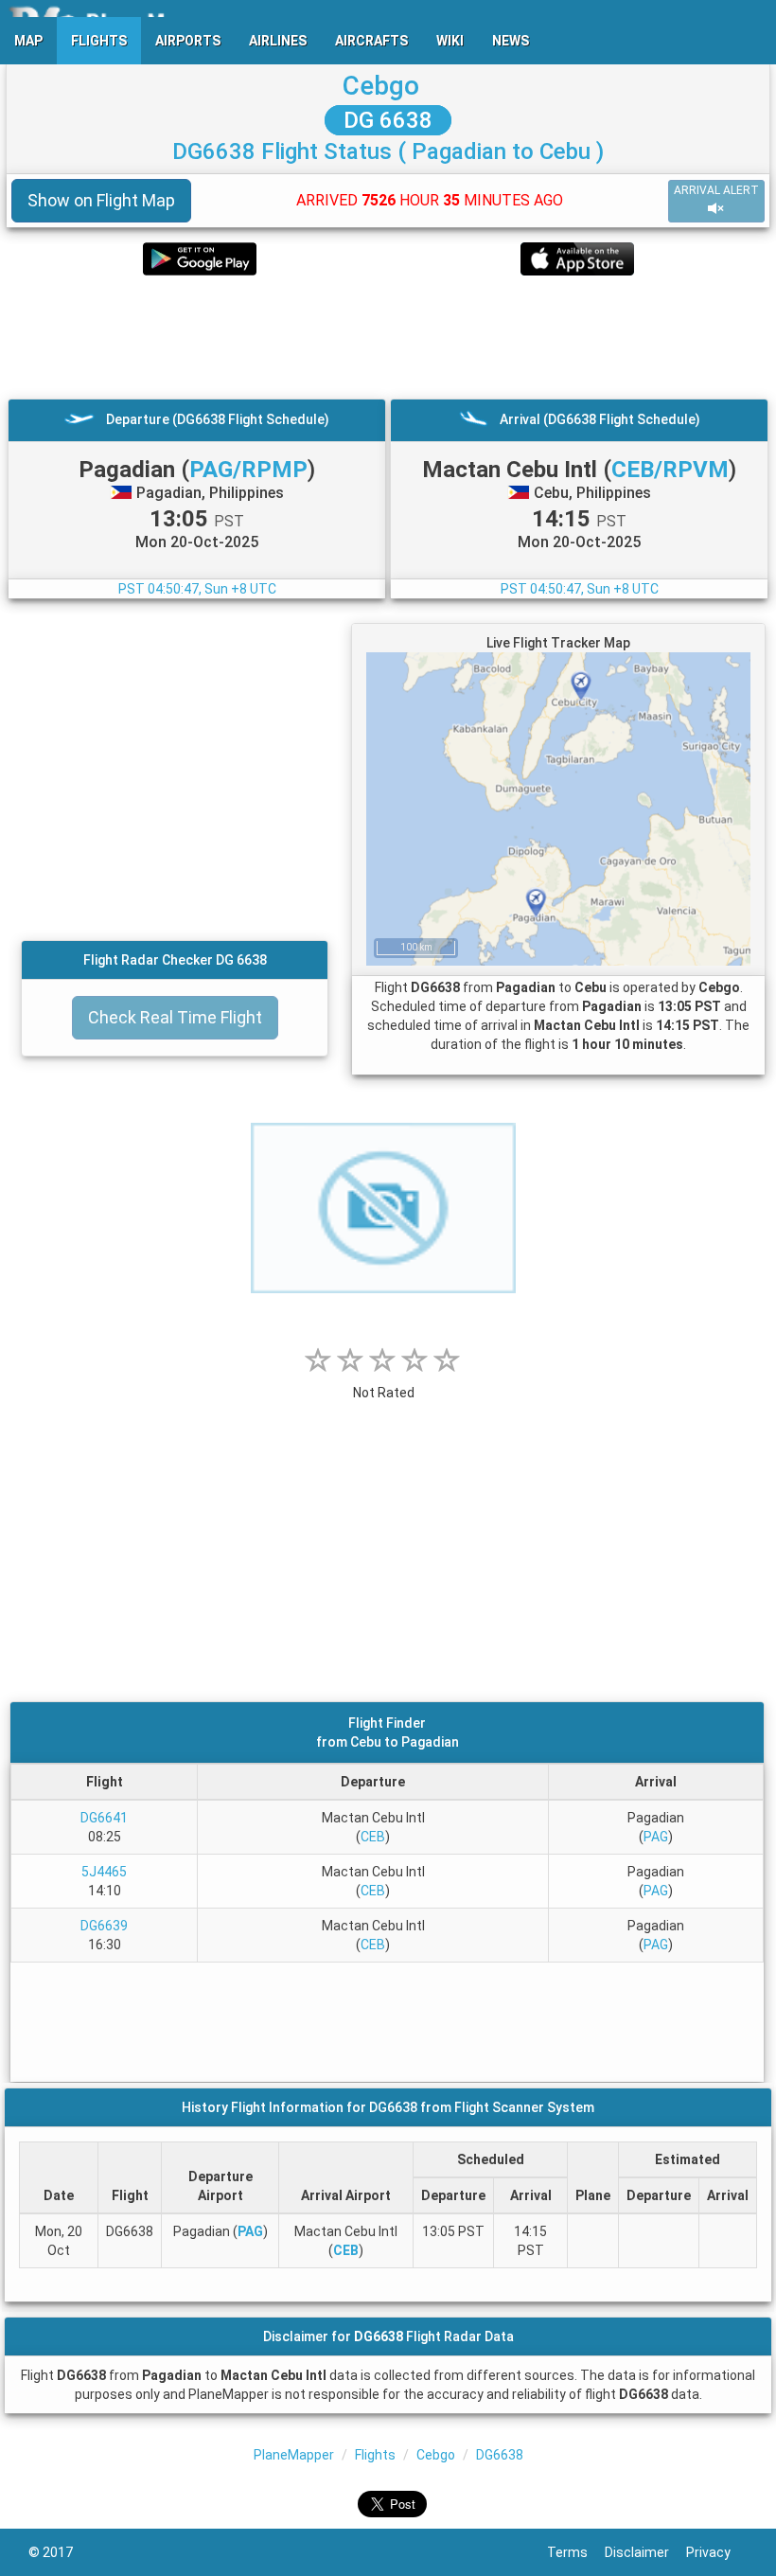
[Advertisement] (388, 337)
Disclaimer (645, 2552)
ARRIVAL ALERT (716, 190)
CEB (373, 1837)
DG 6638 (388, 120)
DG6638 (500, 2455)
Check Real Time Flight (175, 1017)
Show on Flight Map (101, 200)
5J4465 (104, 1872)
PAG (656, 1837)
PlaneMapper (294, 2455)
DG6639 (104, 1926)
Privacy (717, 2552)
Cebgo (381, 86)
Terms (576, 2552)
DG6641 (104, 1818)
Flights (375, 2455)
